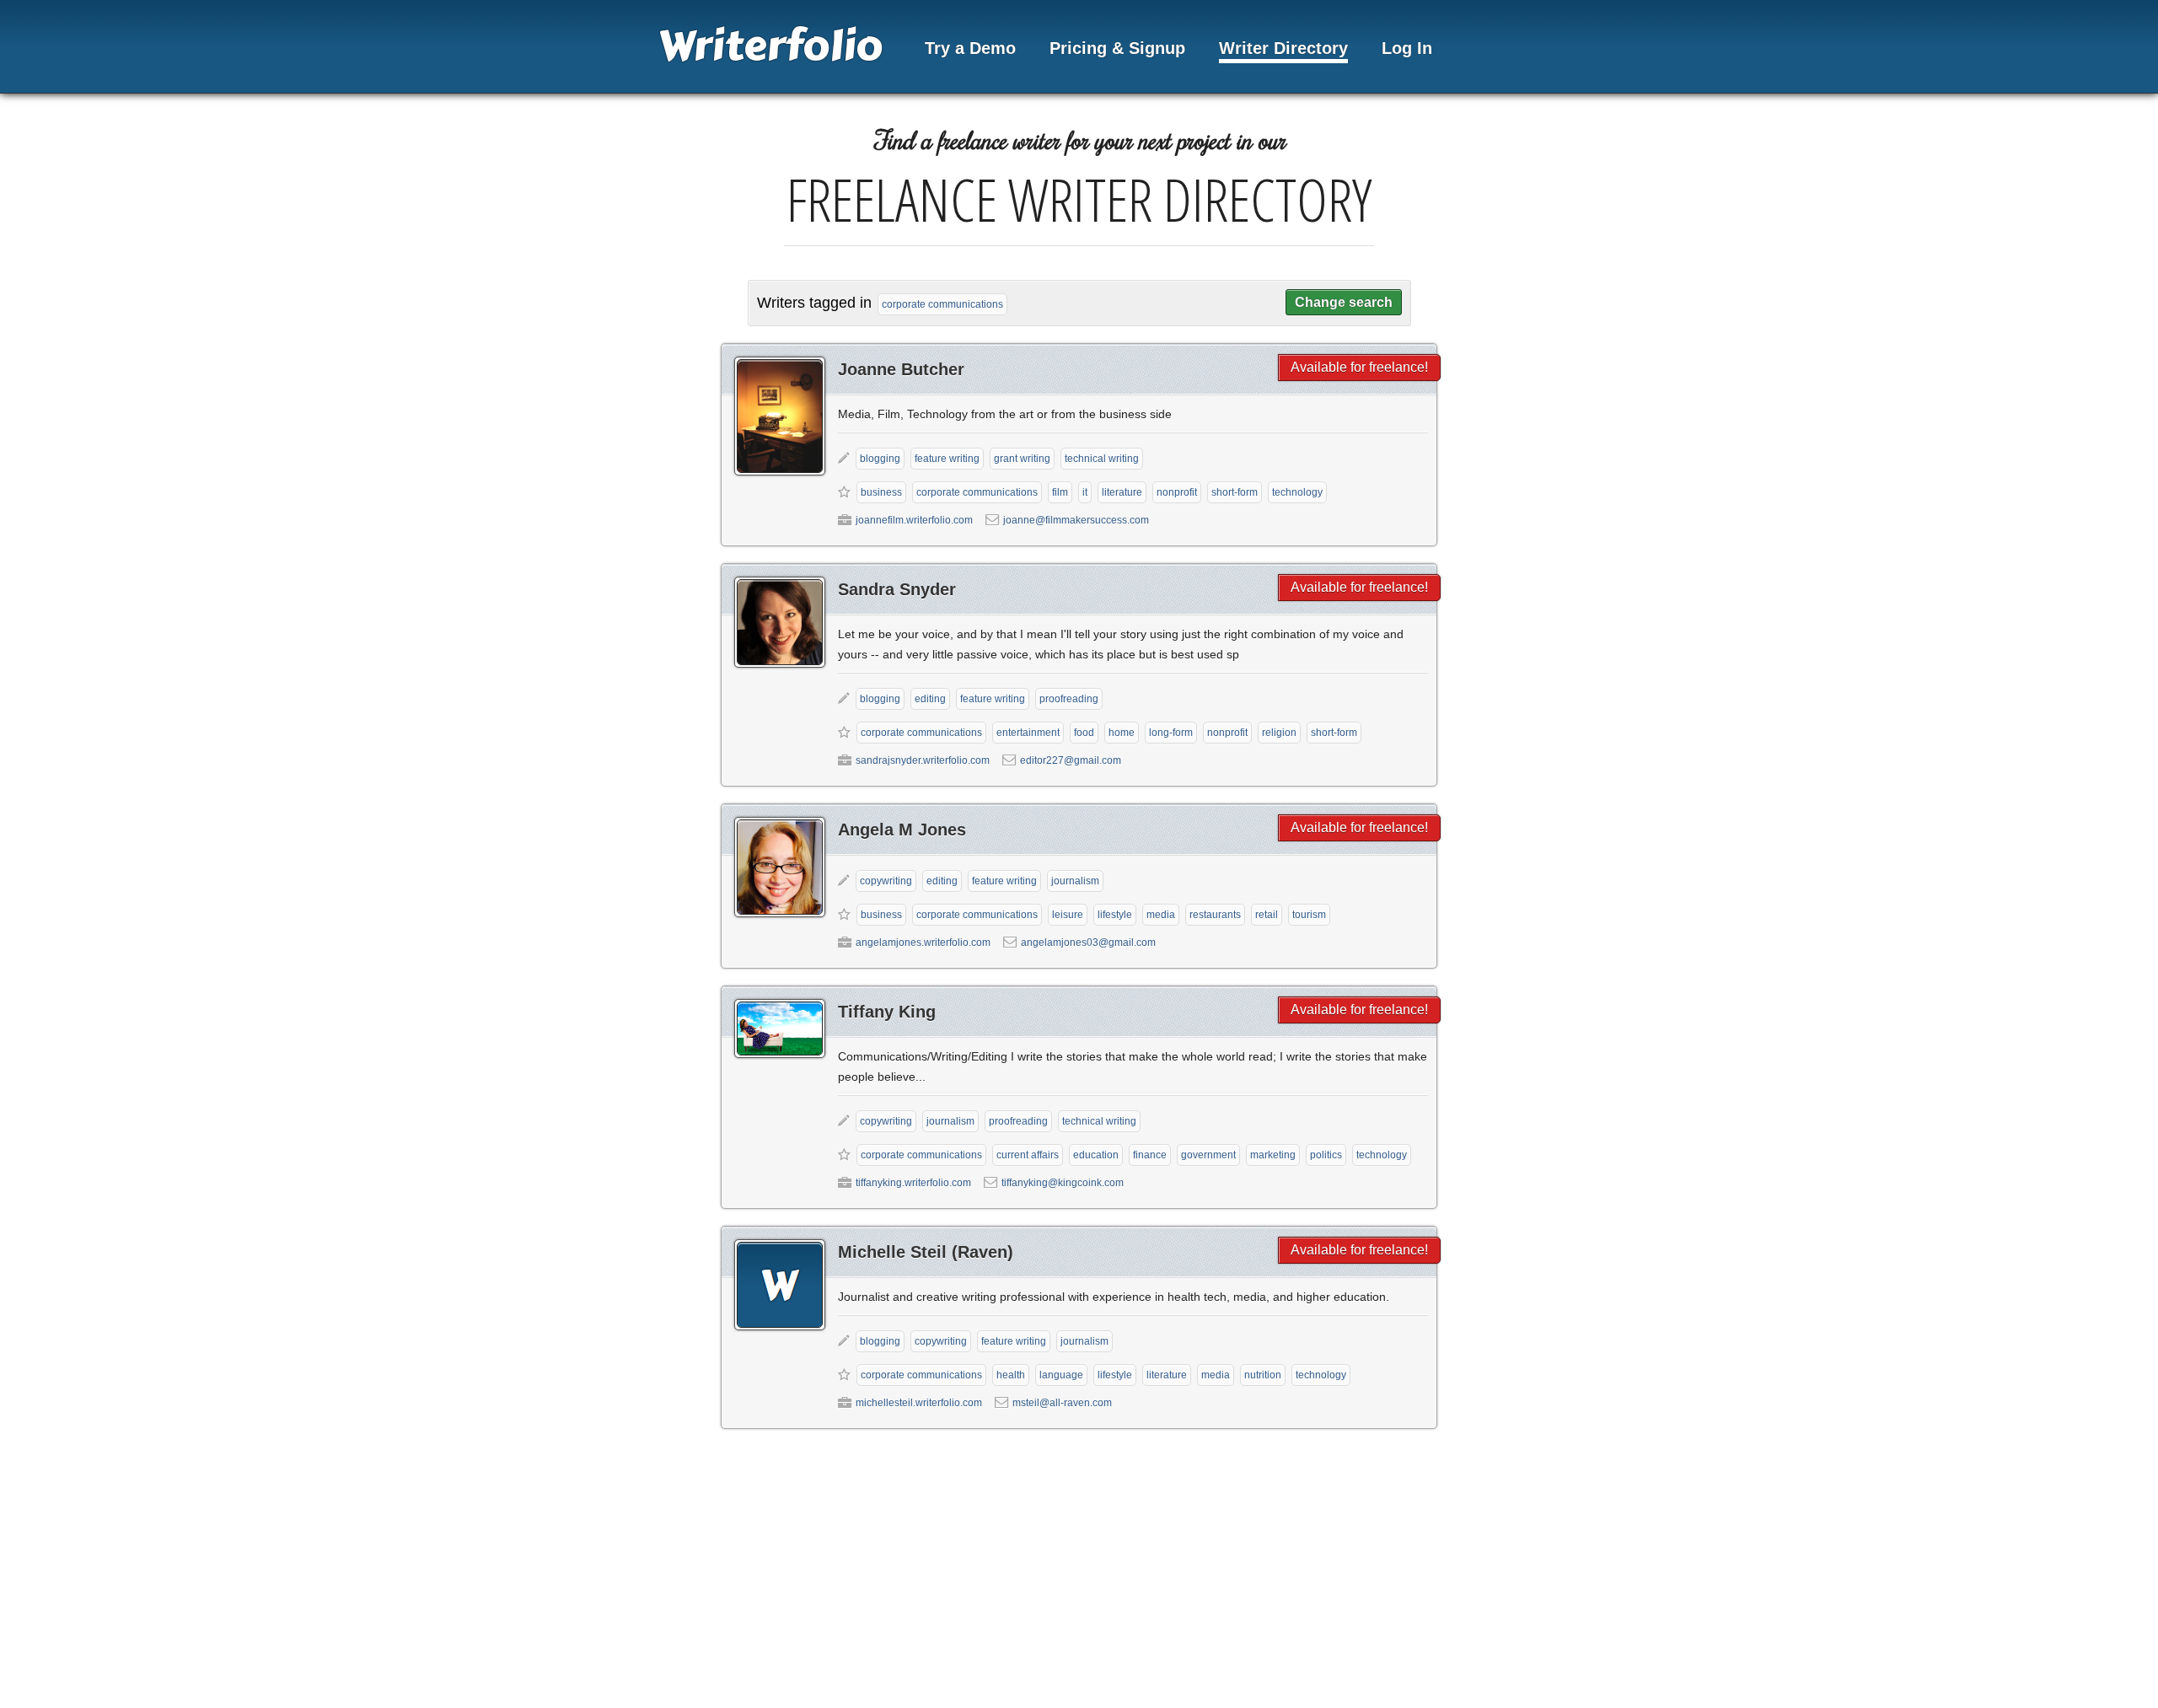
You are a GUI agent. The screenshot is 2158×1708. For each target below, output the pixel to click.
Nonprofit (1177, 492)
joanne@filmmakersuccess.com (1076, 520)
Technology (1297, 492)
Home (1122, 733)
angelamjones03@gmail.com (1088, 943)
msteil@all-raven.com (1062, 1403)
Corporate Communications (977, 492)
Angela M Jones (902, 830)
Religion (1279, 733)
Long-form (1171, 733)
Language (1061, 1375)
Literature (1122, 492)
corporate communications (942, 304)
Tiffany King (887, 1012)
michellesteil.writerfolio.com (919, 1403)
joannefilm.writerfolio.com (914, 520)
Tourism (1309, 915)
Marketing (1273, 1155)
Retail (1267, 915)
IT (1085, 492)
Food (1084, 733)
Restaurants (1215, 915)
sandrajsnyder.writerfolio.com (923, 760)
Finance (1150, 1155)
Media (1161, 915)
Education (1096, 1155)
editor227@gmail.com (1071, 760)
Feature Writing (947, 459)
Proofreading (1069, 699)
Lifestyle (1115, 915)
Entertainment (1028, 733)
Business (881, 492)
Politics (1326, 1155)
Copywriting (886, 881)
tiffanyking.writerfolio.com (913, 1183)
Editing (930, 699)
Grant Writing (1022, 459)
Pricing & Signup (1117, 48)
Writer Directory (1283, 48)
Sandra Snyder (897, 589)
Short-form (1235, 492)
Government (1208, 1155)
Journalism (1075, 881)
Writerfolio (770, 46)
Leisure (1068, 915)
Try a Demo (970, 48)
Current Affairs (1028, 1155)
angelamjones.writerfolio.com (923, 943)
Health (1011, 1375)
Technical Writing (1102, 459)
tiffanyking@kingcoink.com (1063, 1183)
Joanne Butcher (901, 369)
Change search (1344, 302)
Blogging (880, 459)
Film (1060, 492)
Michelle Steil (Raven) (926, 1252)
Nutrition (1263, 1375)
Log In (1407, 48)
